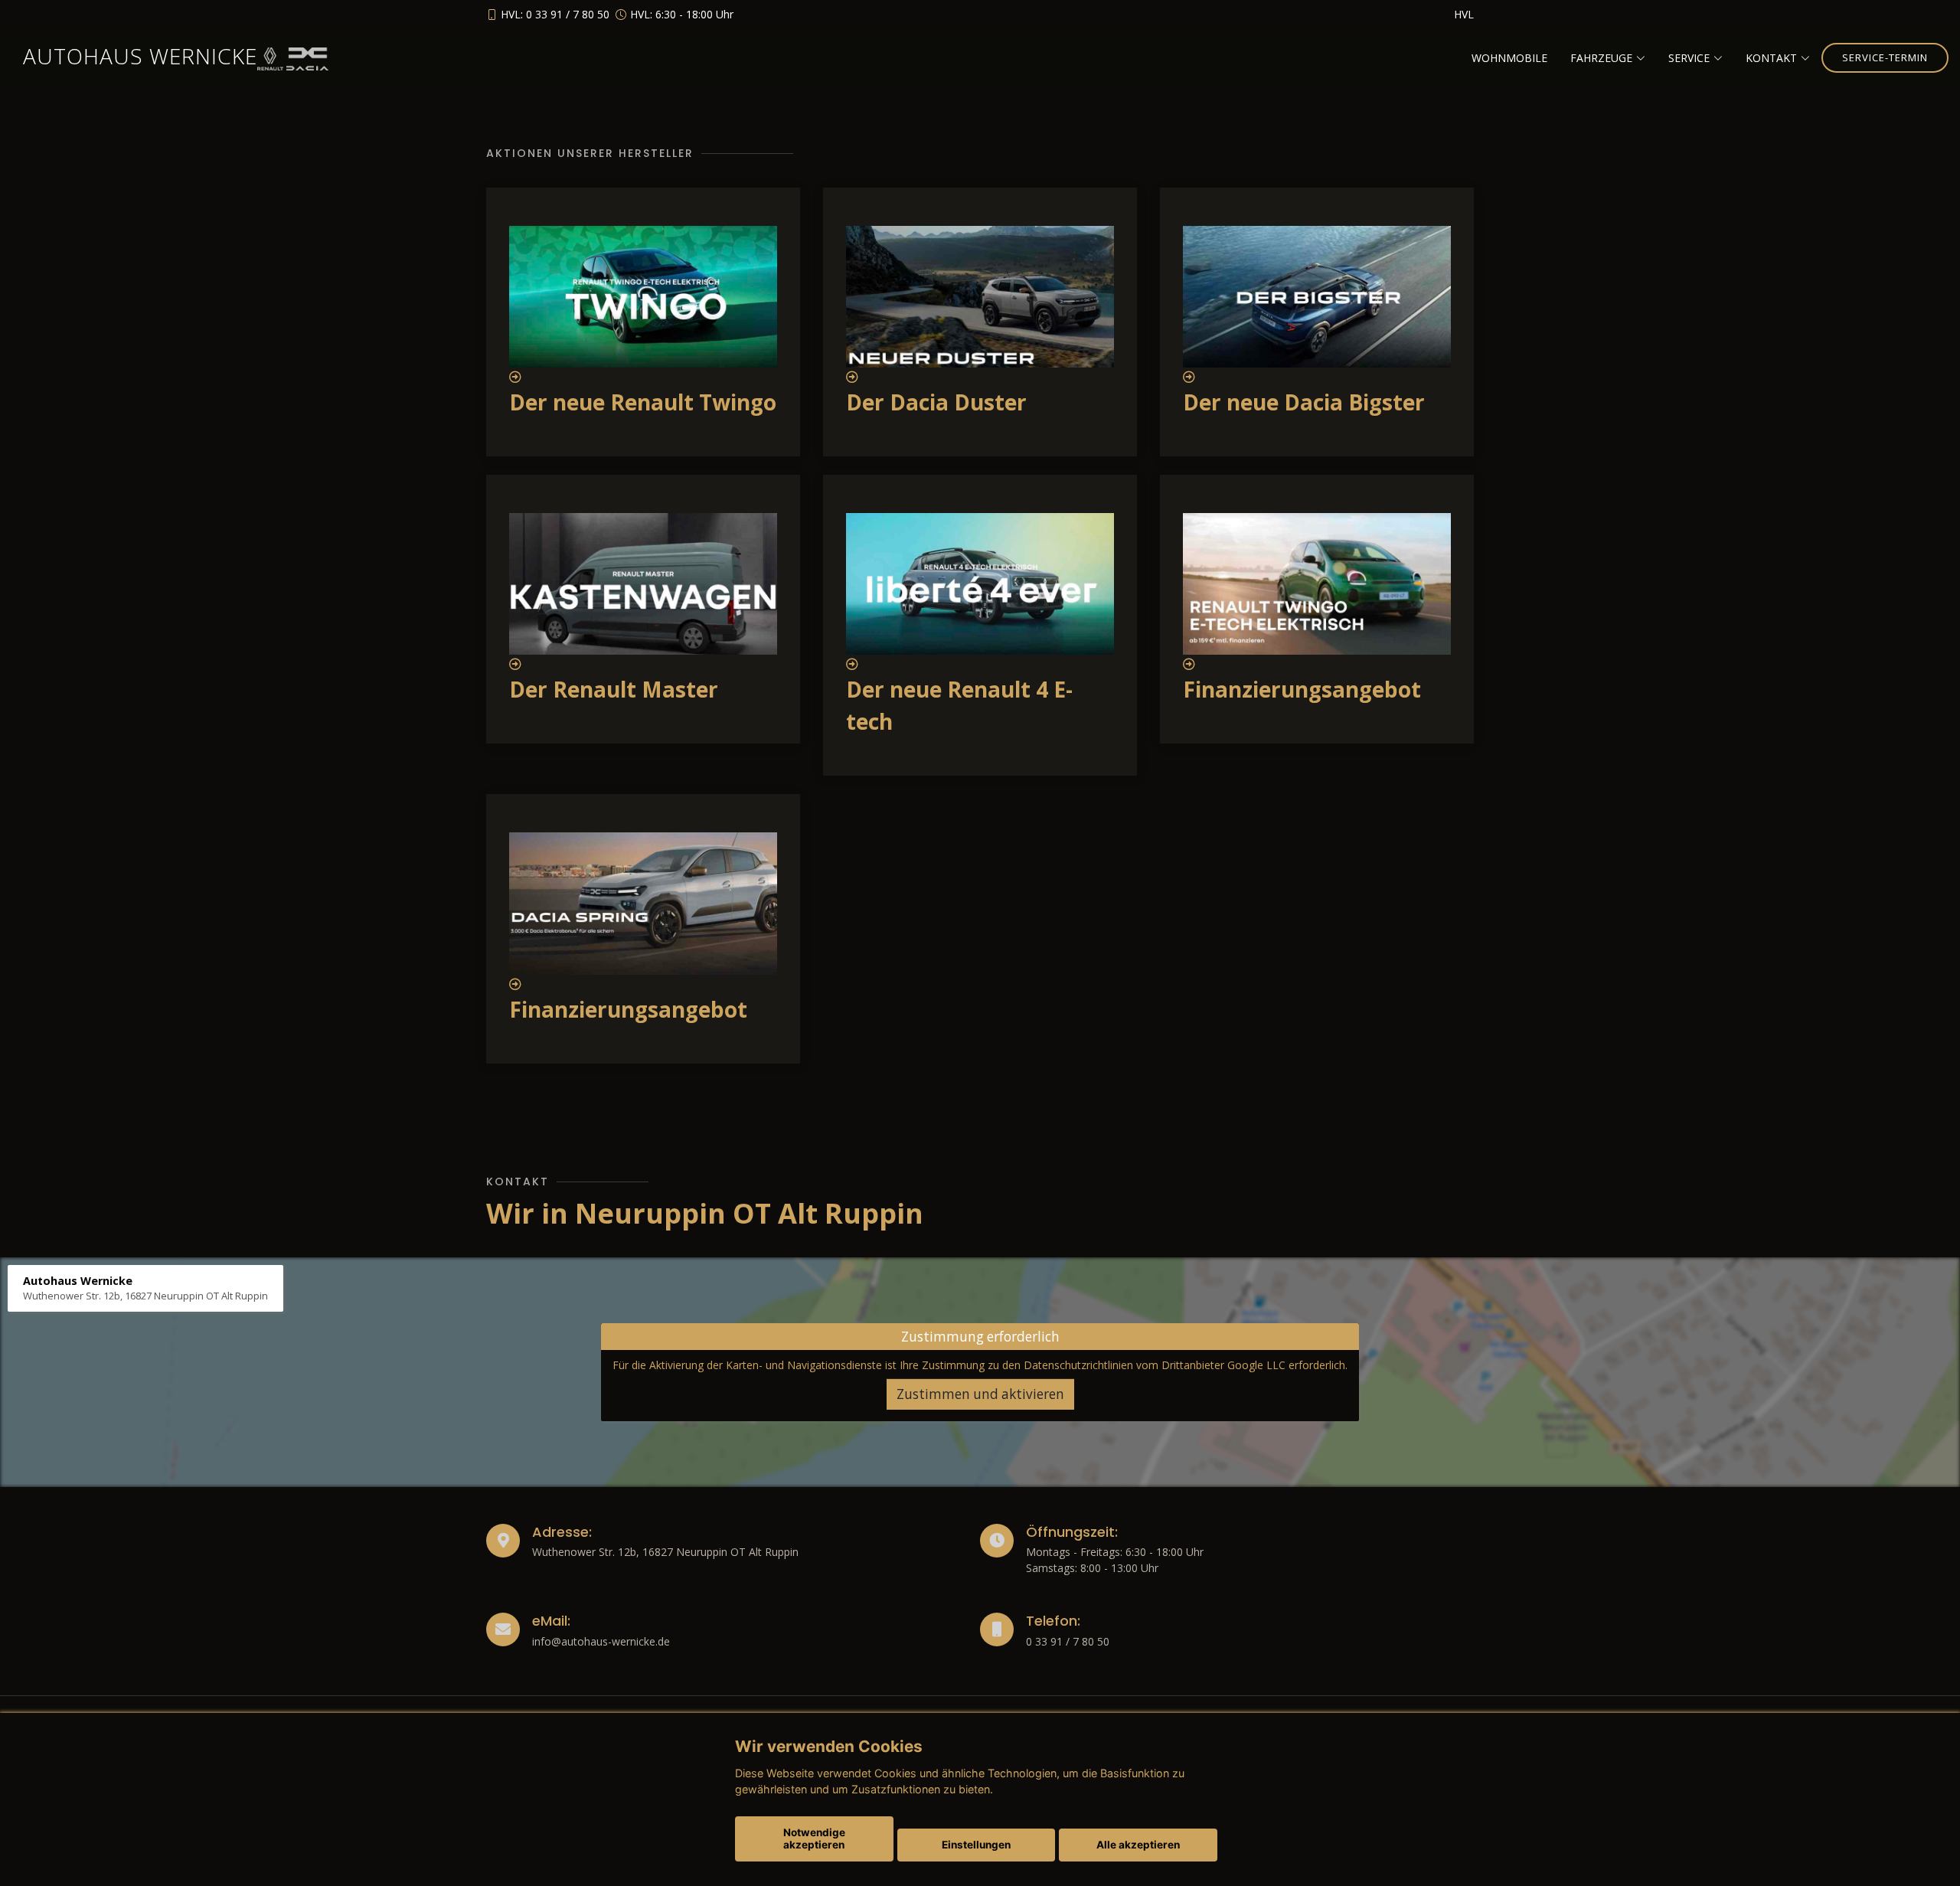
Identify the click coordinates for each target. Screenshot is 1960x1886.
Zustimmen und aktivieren (980, 1394)
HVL (1464, 14)
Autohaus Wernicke (140, 56)
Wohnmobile (1509, 58)
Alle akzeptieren (1138, 1845)
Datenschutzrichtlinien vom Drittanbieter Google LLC (1155, 1365)
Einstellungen (976, 1845)
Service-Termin (1885, 57)
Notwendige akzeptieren (814, 1839)
